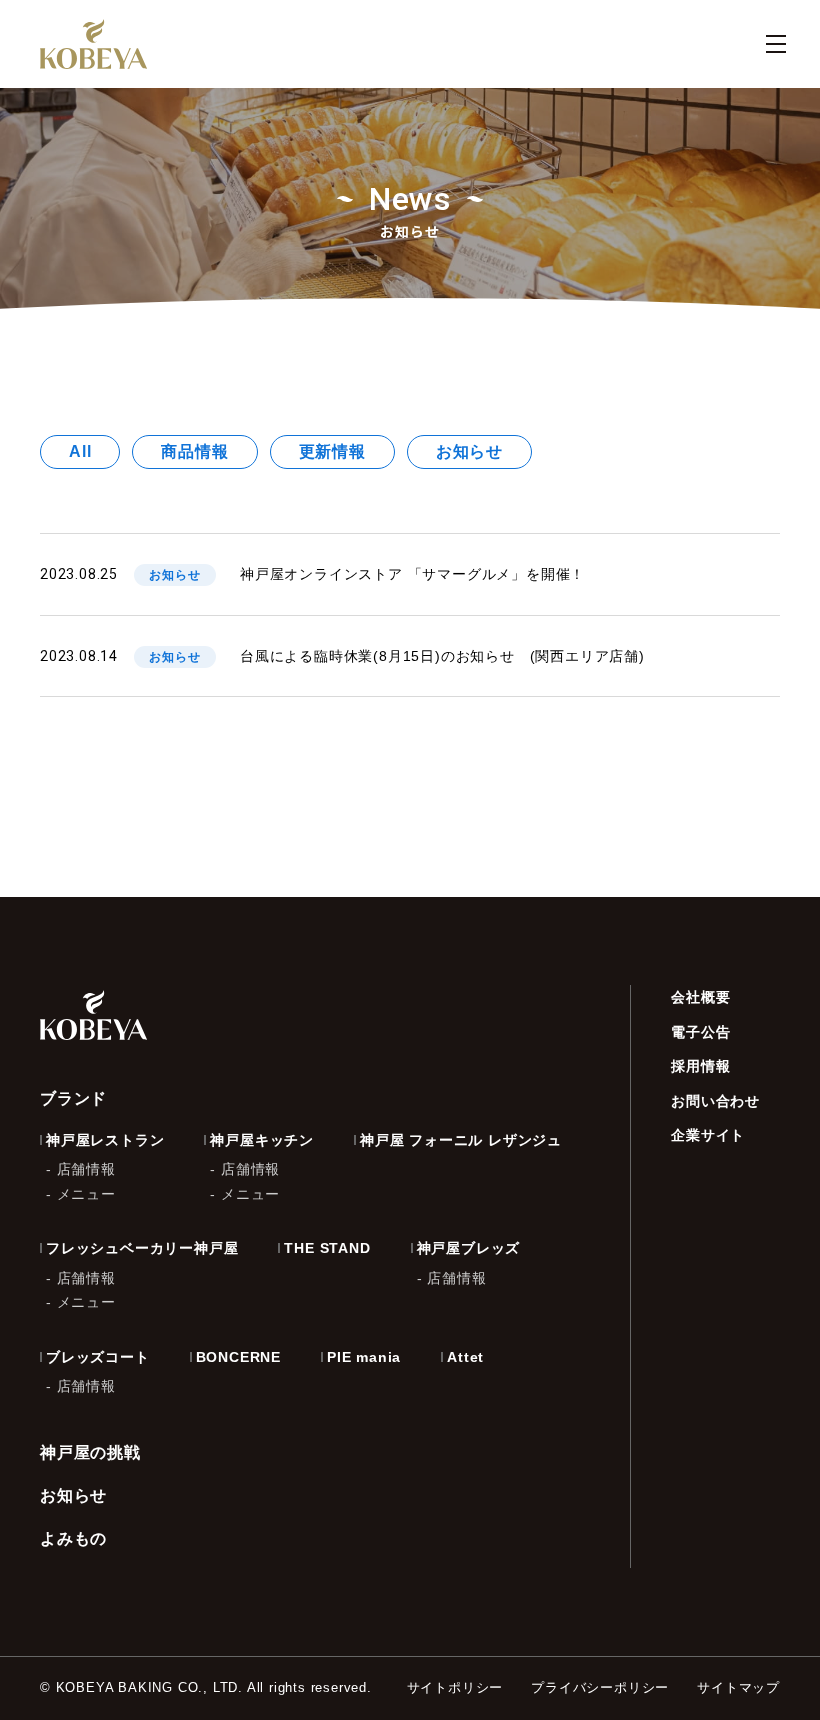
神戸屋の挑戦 (90, 1452)
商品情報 (194, 451)
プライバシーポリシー (600, 1687)
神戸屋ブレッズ (469, 1248)
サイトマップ (738, 1687)
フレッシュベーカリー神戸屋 (142, 1248)
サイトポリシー (455, 1687)
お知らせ (469, 451)
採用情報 (700, 1066)
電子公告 (700, 1032)
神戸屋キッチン (262, 1140)
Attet (465, 1357)
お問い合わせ (715, 1101)
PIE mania (364, 1357)
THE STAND (327, 1248)
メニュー (86, 1194)
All (80, 451)
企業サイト (708, 1135)
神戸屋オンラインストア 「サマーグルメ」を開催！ (412, 574)
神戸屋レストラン (105, 1140)
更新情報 (332, 451)
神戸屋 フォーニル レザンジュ (461, 1140)
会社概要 (700, 997)
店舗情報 (86, 1169)
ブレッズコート (98, 1357)
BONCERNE (238, 1357)
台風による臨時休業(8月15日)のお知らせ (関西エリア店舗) (442, 656)
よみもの (73, 1538)
